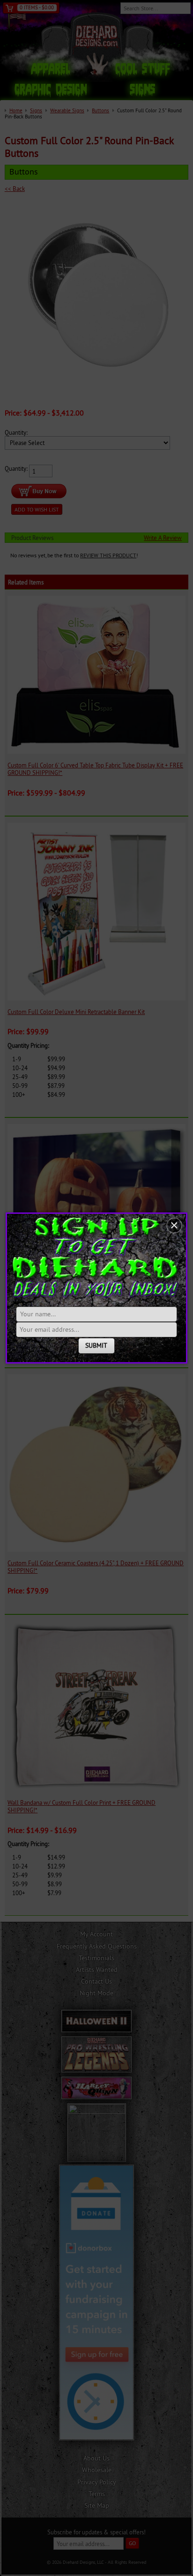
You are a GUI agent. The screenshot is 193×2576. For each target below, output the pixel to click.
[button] (174, 1226)
